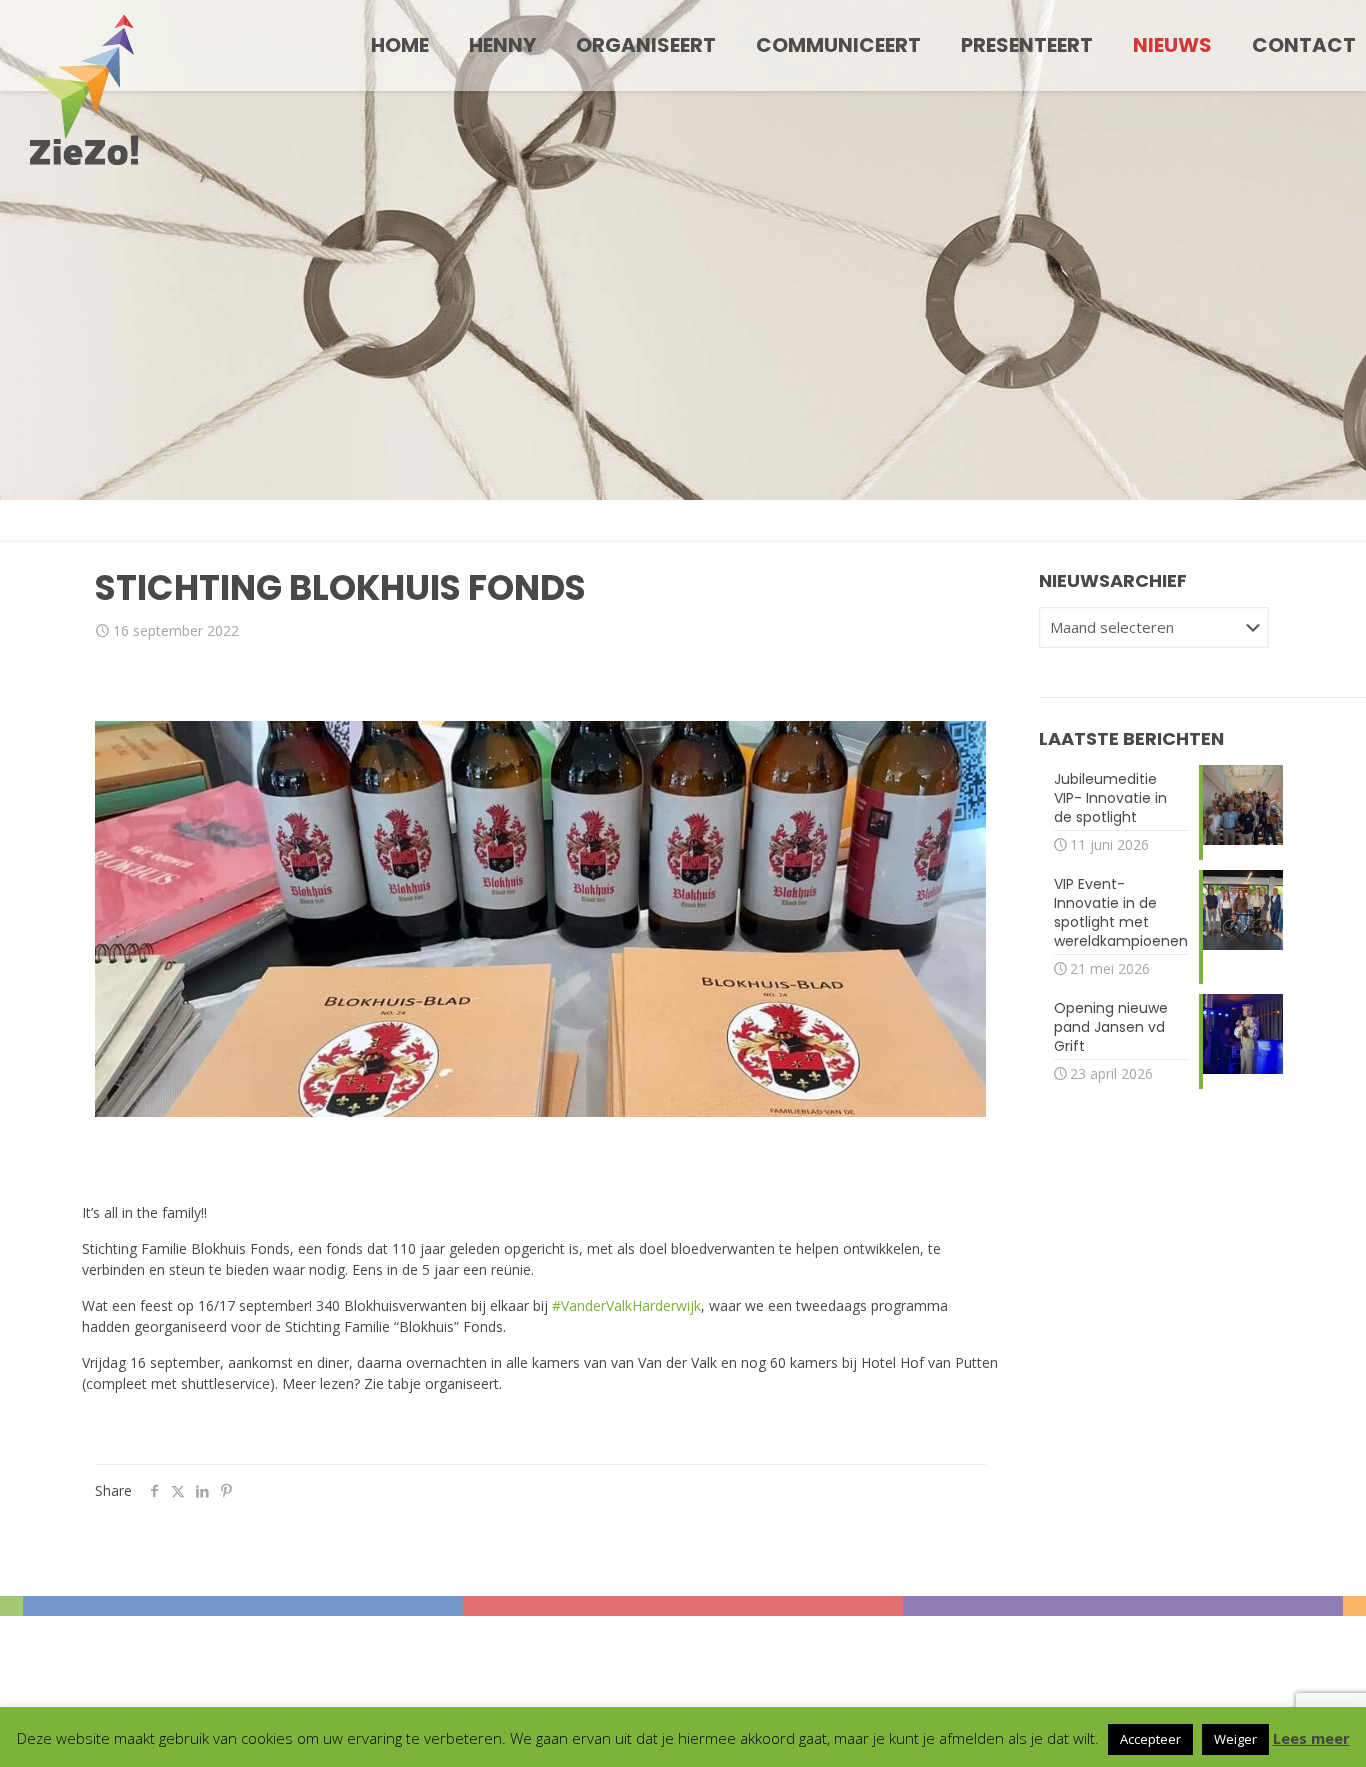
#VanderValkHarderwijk (626, 1305)
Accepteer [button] (1150, 1739)
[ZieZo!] (84, 90)
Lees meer (1311, 1738)
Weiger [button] (1235, 1739)
